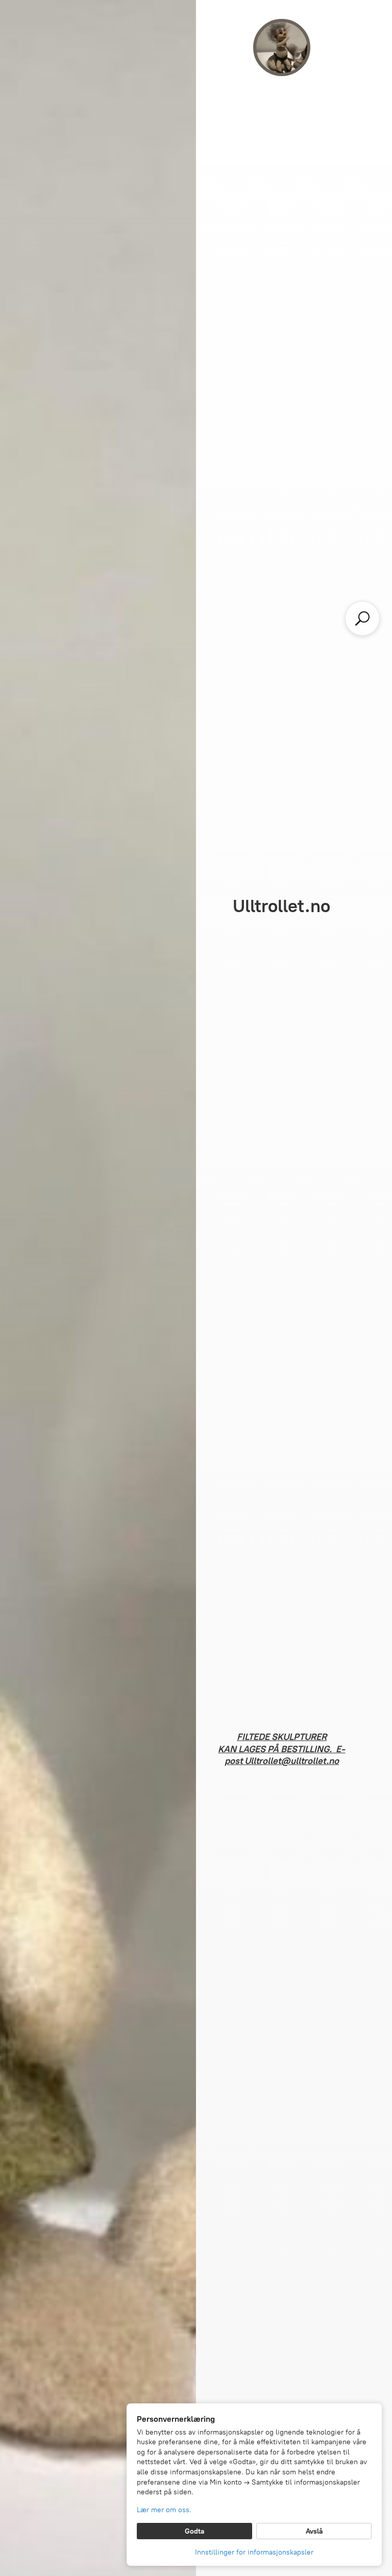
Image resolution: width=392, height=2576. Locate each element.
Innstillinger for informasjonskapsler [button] (254, 2552)
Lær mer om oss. (164, 2510)
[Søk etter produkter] (362, 618)
